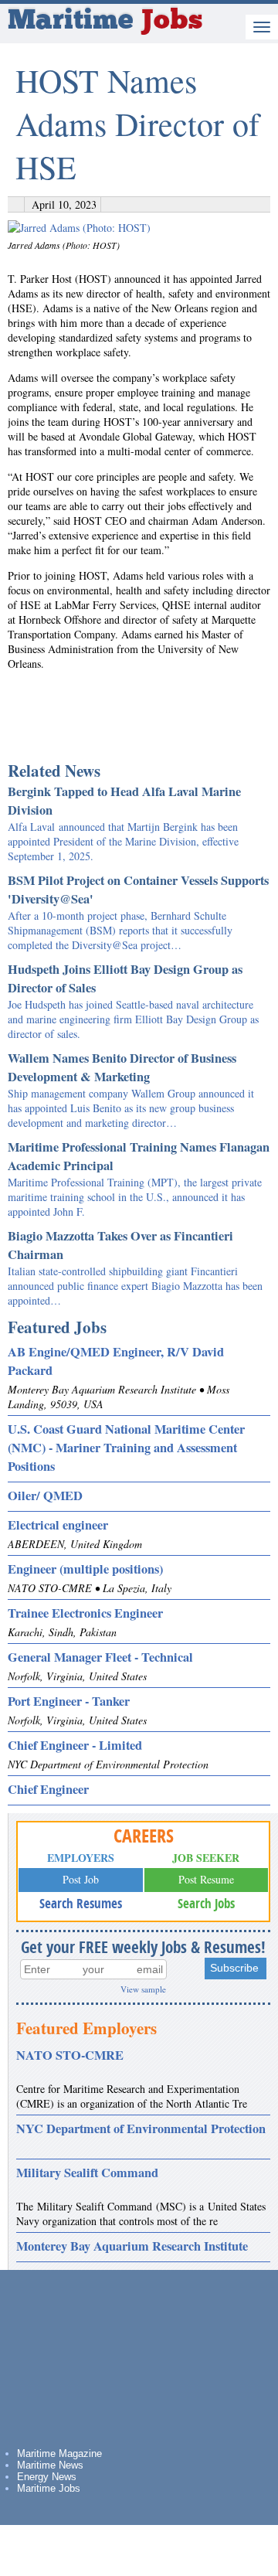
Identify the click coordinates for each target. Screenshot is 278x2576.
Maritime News (50, 2465)
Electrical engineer (58, 1525)
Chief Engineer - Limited (75, 1745)
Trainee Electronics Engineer (85, 1613)
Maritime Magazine (59, 2453)
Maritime (105, 22)
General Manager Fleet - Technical (100, 1657)
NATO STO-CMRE (70, 2055)
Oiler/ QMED (45, 1496)
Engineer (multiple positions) (85, 1569)
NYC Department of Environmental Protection (141, 2129)
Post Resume (206, 1879)
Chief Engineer (48, 1789)
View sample (143, 1989)
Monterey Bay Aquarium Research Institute (132, 2246)
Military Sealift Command (87, 2173)
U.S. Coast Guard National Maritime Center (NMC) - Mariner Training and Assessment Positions (126, 1448)
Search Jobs (206, 1903)
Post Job (81, 1879)
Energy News (47, 2477)
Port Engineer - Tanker (69, 1701)
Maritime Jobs (49, 2488)
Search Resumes (81, 1903)
